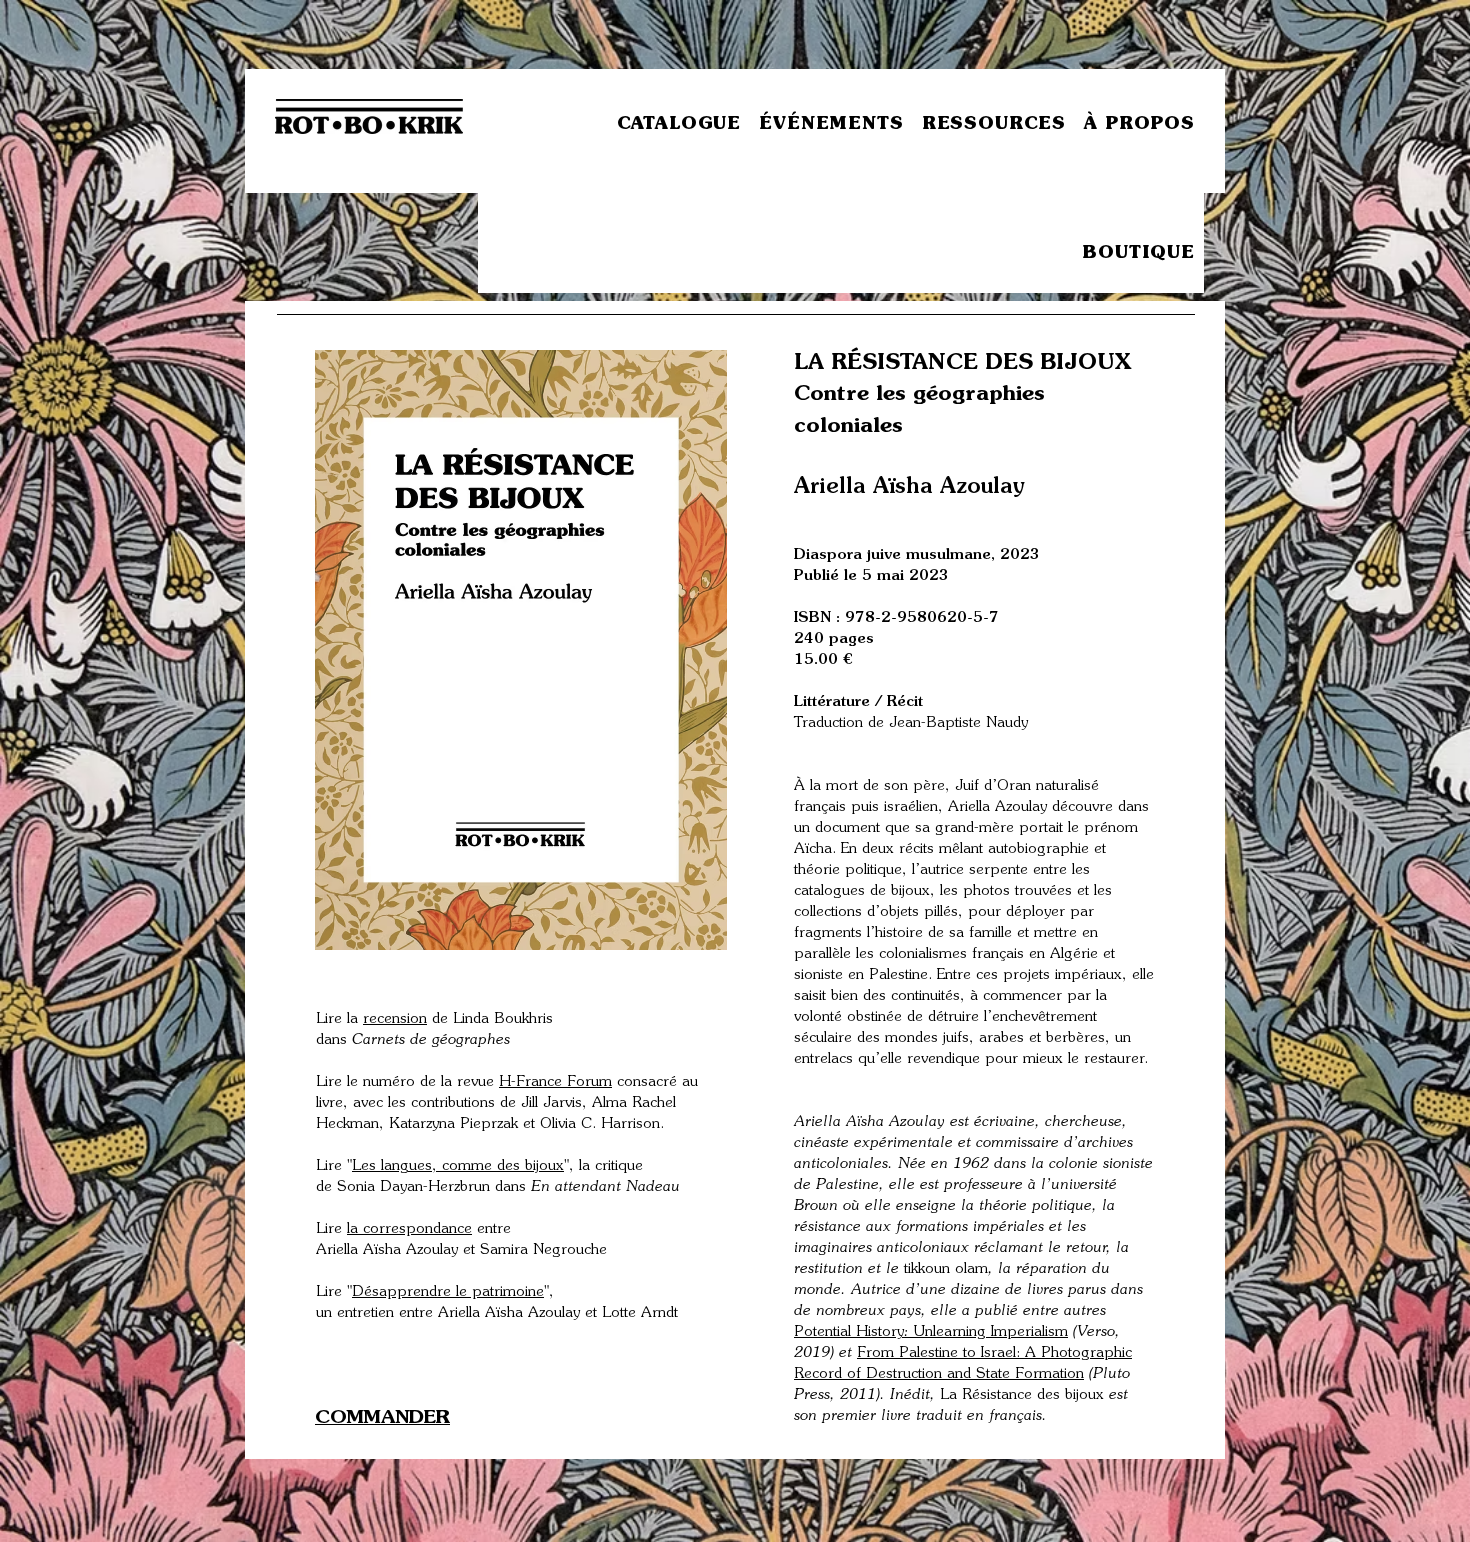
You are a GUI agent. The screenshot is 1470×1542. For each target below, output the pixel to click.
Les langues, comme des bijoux (458, 1166)
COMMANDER (382, 1418)
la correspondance (409, 1229)
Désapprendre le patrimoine (448, 1292)
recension (395, 1019)
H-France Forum (555, 1082)
